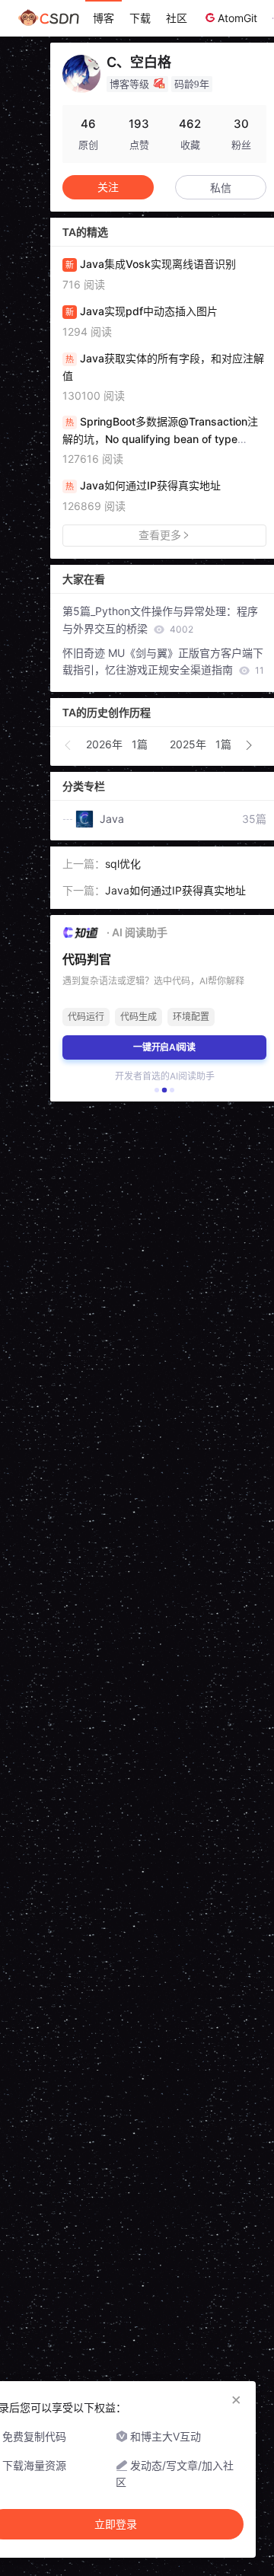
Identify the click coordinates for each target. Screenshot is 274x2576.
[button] (68, 745)
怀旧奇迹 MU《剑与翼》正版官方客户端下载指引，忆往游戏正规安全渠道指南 (163, 662)
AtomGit (237, 18)
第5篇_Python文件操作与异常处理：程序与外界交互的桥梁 (160, 620)
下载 (140, 18)
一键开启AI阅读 (165, 1047)
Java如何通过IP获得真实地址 (175, 890)
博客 (104, 18)
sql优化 (123, 864)
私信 (221, 188)
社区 (177, 18)
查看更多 (160, 535)
